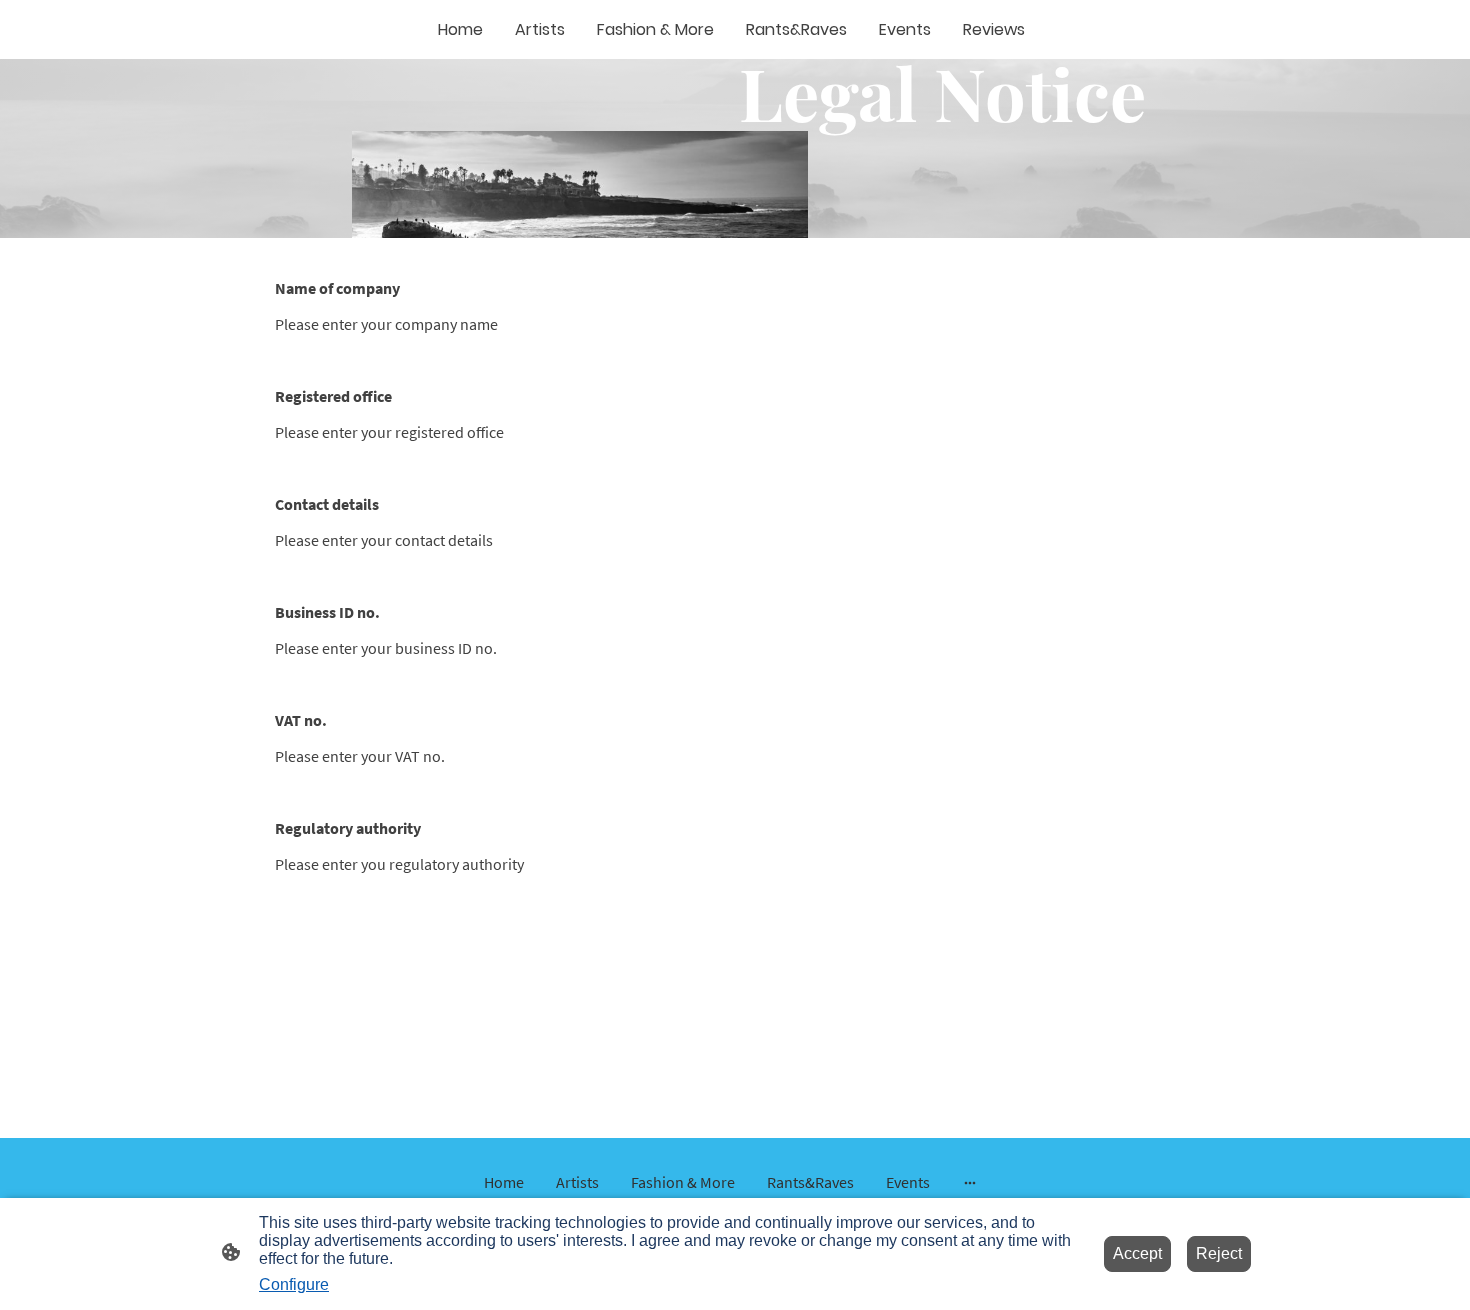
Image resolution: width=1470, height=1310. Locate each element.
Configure (294, 1284)
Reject (1219, 1253)
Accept (1137, 1253)
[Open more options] (970, 1182)
